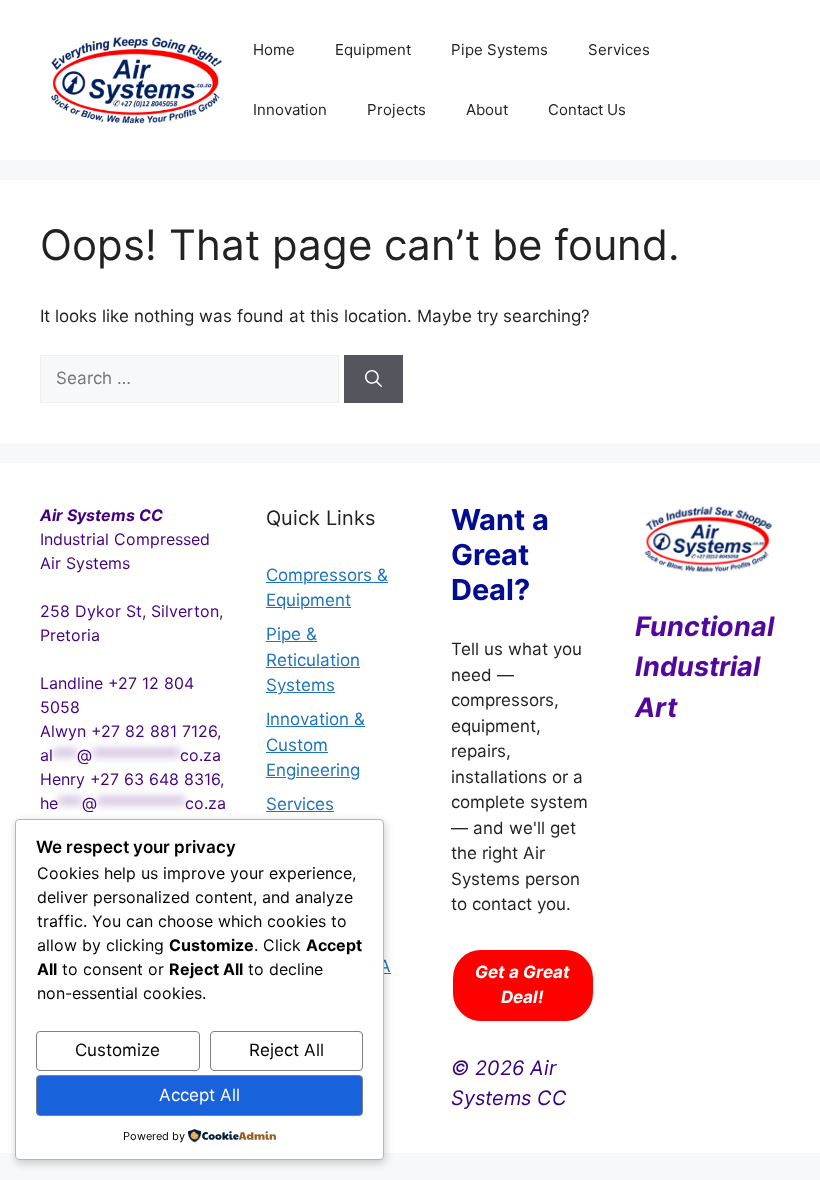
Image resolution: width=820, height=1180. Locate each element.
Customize (117, 1050)
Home (274, 49)
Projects (396, 109)
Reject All (286, 1050)
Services (619, 49)
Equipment (373, 49)
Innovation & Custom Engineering (315, 744)
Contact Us (587, 109)
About (487, 109)
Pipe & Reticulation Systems (313, 659)
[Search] (373, 379)
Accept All (199, 1095)
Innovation (290, 109)
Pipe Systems (499, 49)
